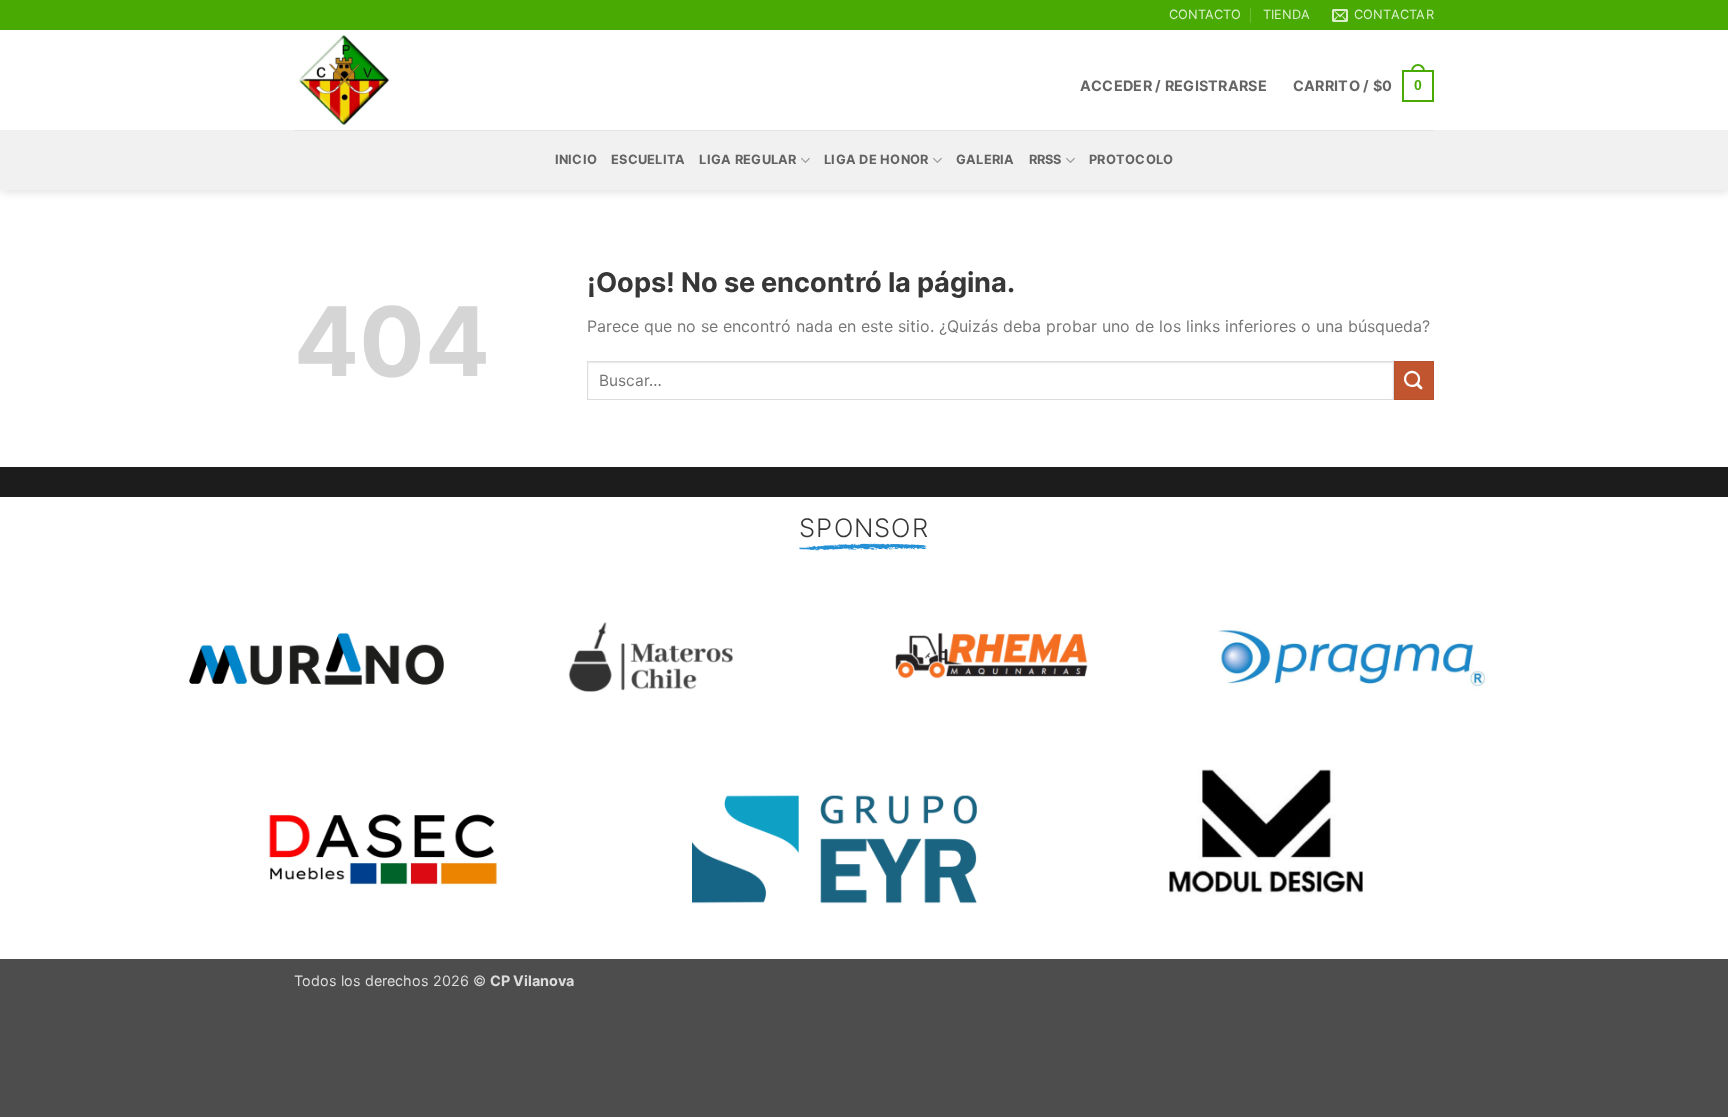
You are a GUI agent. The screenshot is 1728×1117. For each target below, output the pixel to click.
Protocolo (1131, 159)
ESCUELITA (648, 159)
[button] (1173, 85)
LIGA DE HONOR (876, 159)
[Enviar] (1414, 380)
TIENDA (1286, 14)
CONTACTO (1205, 14)
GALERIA (985, 159)
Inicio (576, 159)
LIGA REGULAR (747, 159)
